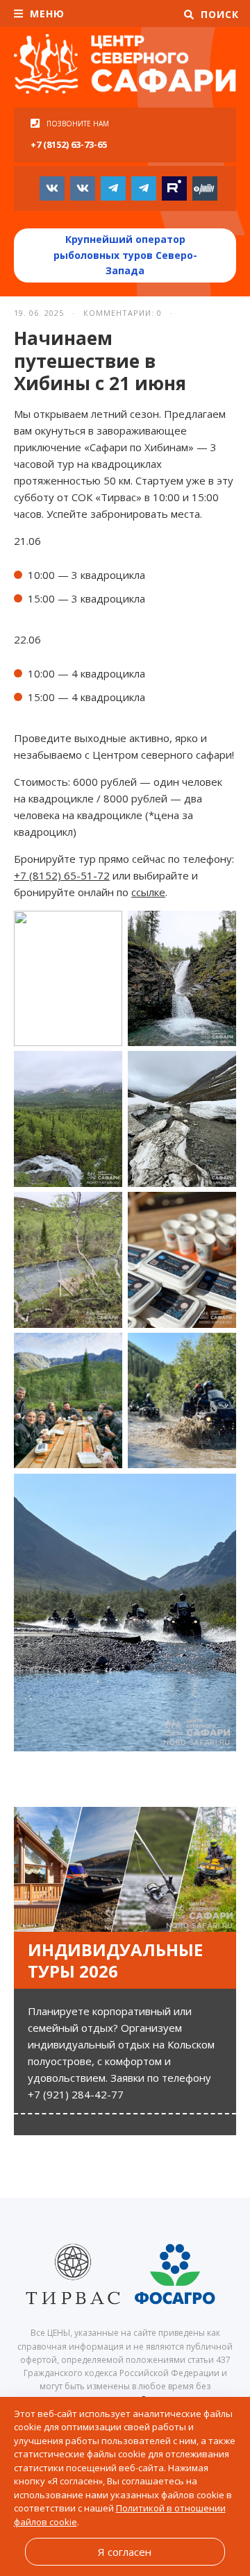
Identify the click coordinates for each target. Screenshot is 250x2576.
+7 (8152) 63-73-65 (69, 144)
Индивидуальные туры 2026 (115, 1960)
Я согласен (125, 2552)
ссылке (148, 892)
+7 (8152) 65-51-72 (62, 875)
